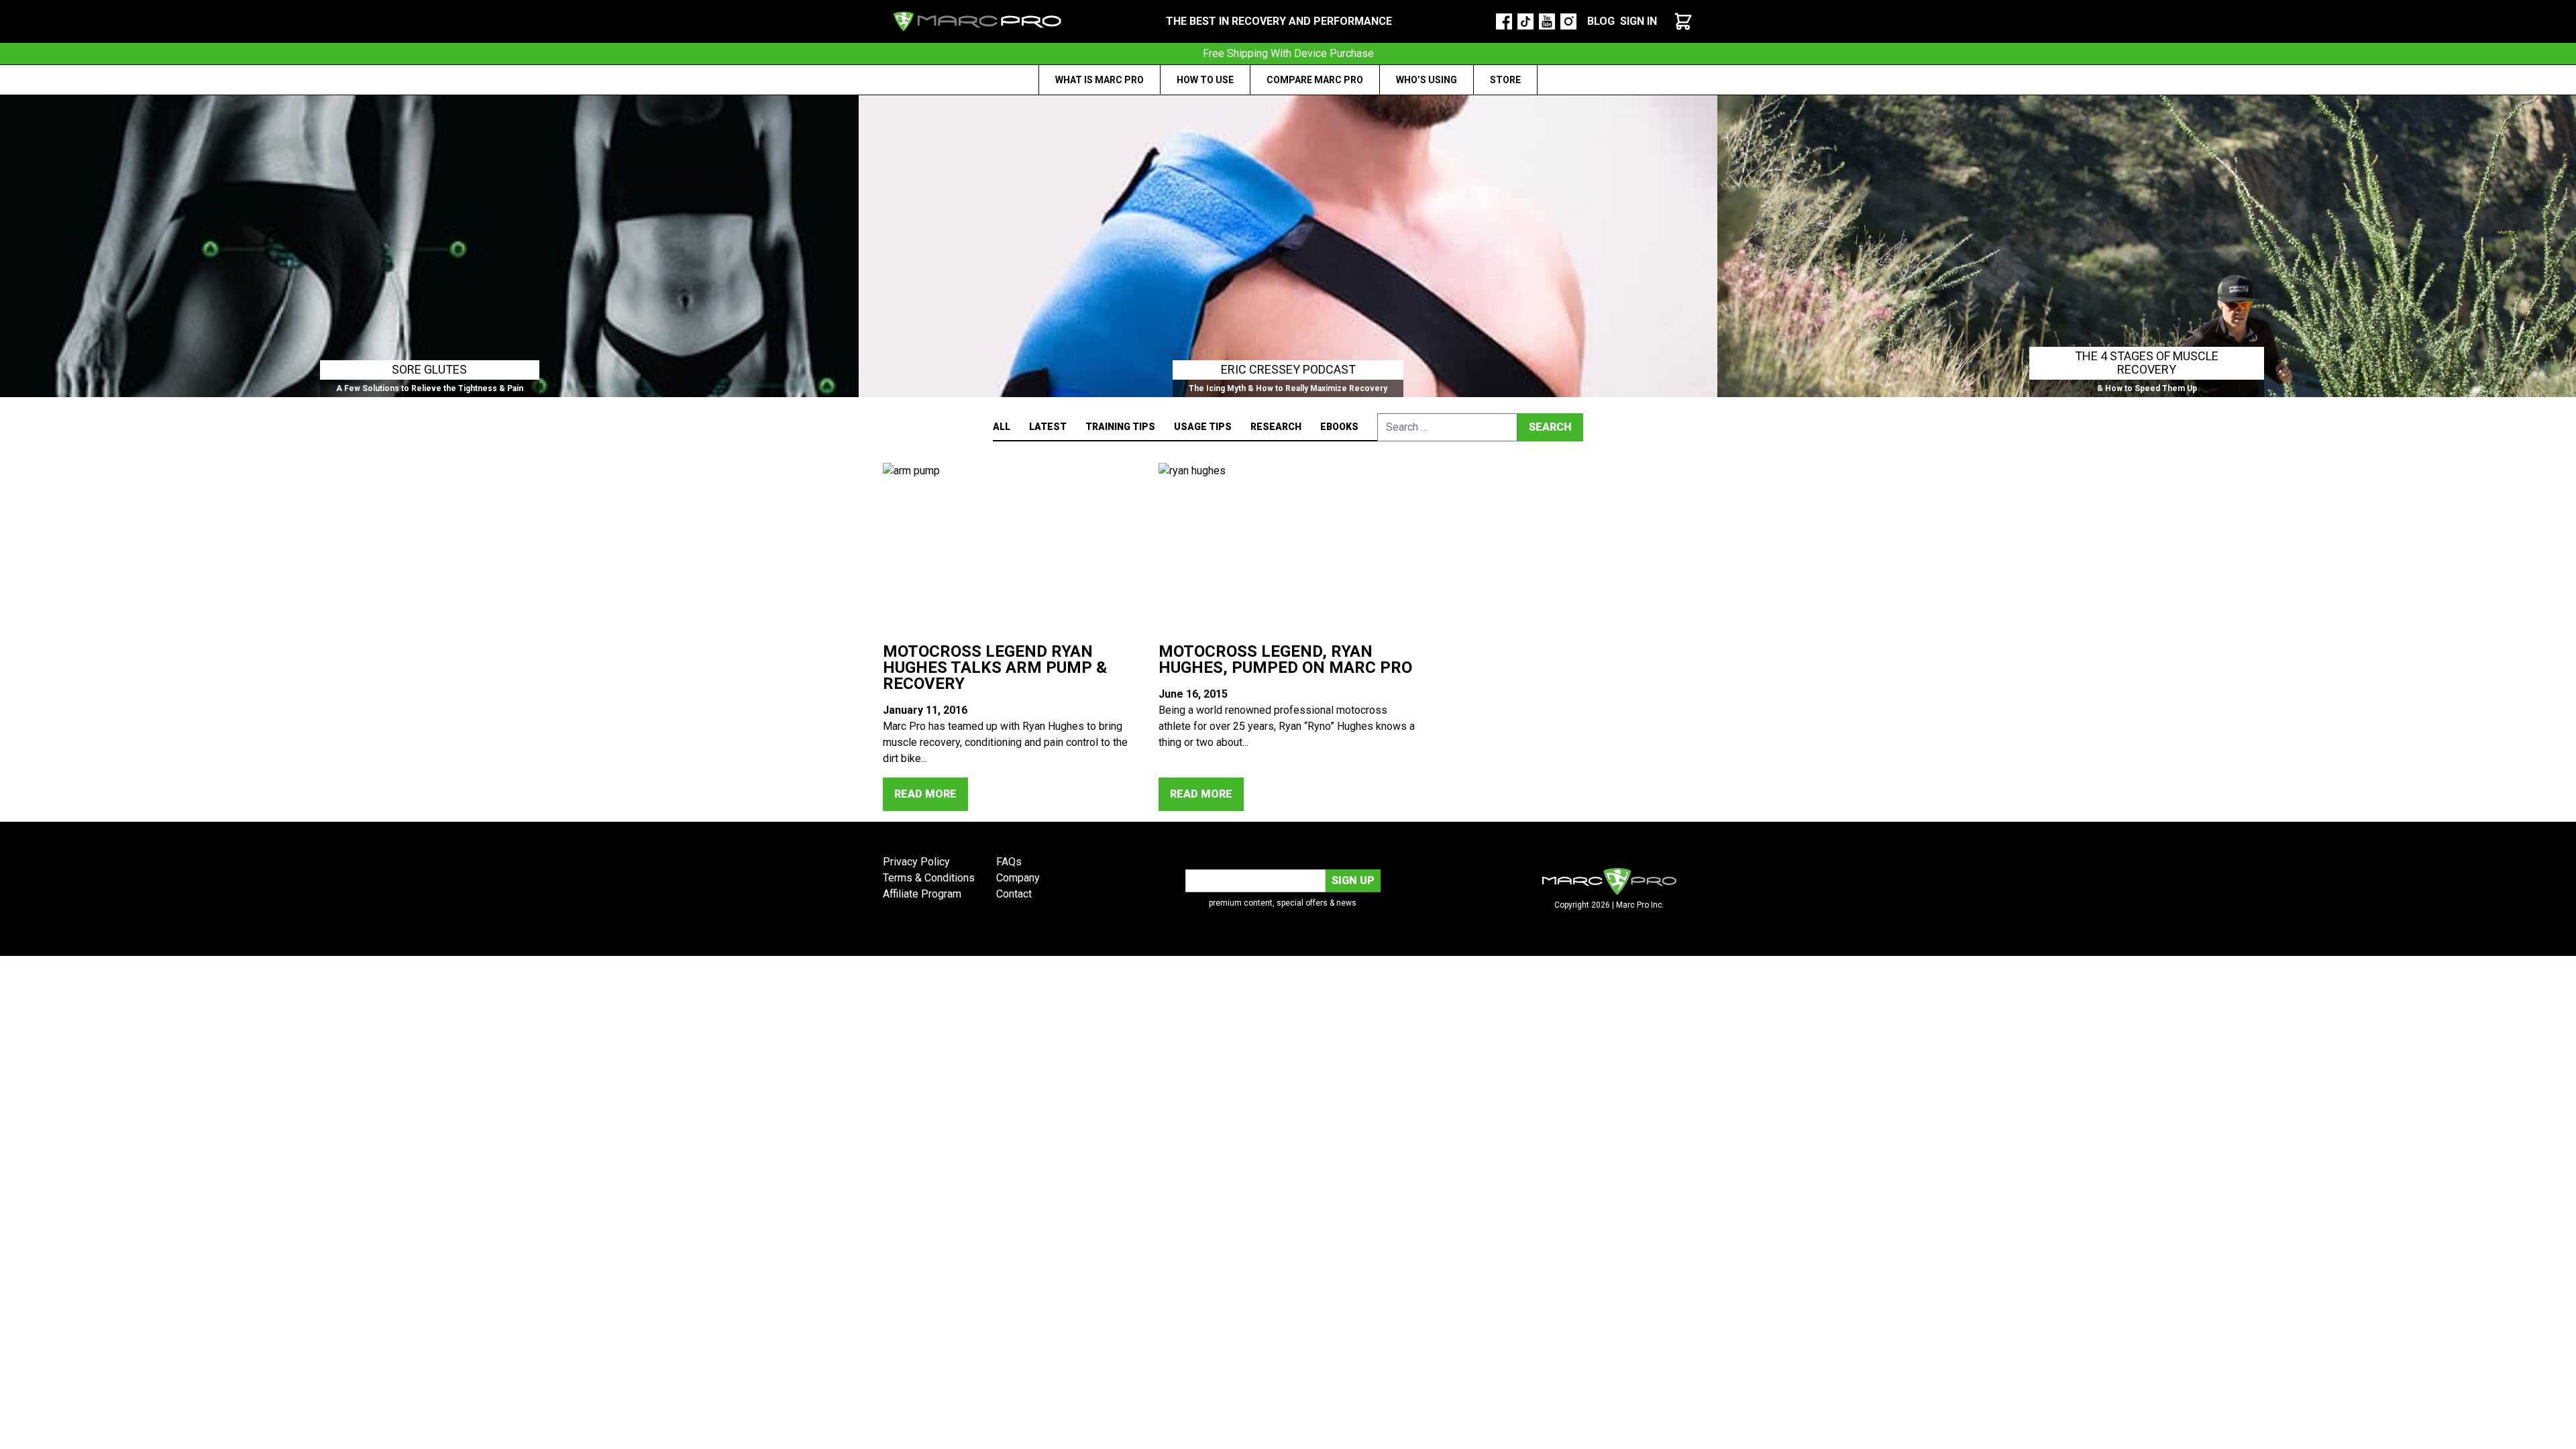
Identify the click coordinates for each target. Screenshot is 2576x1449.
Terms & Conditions (929, 878)
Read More (925, 794)
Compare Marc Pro (1315, 80)
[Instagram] (1568, 21)
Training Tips (1120, 427)
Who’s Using (1427, 80)
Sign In (1639, 21)
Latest (1048, 427)
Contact (1014, 894)
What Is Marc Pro (1099, 80)
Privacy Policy (916, 862)
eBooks (1339, 427)
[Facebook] (1504, 21)
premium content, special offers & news (1283, 903)
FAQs (1009, 862)
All (1002, 427)
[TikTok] (1525, 21)
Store (1505, 80)
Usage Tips (1203, 427)
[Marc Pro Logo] (977, 21)
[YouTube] (1547, 21)
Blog (1601, 21)
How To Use (1205, 80)
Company (1018, 878)
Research (1276, 427)
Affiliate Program (922, 894)
